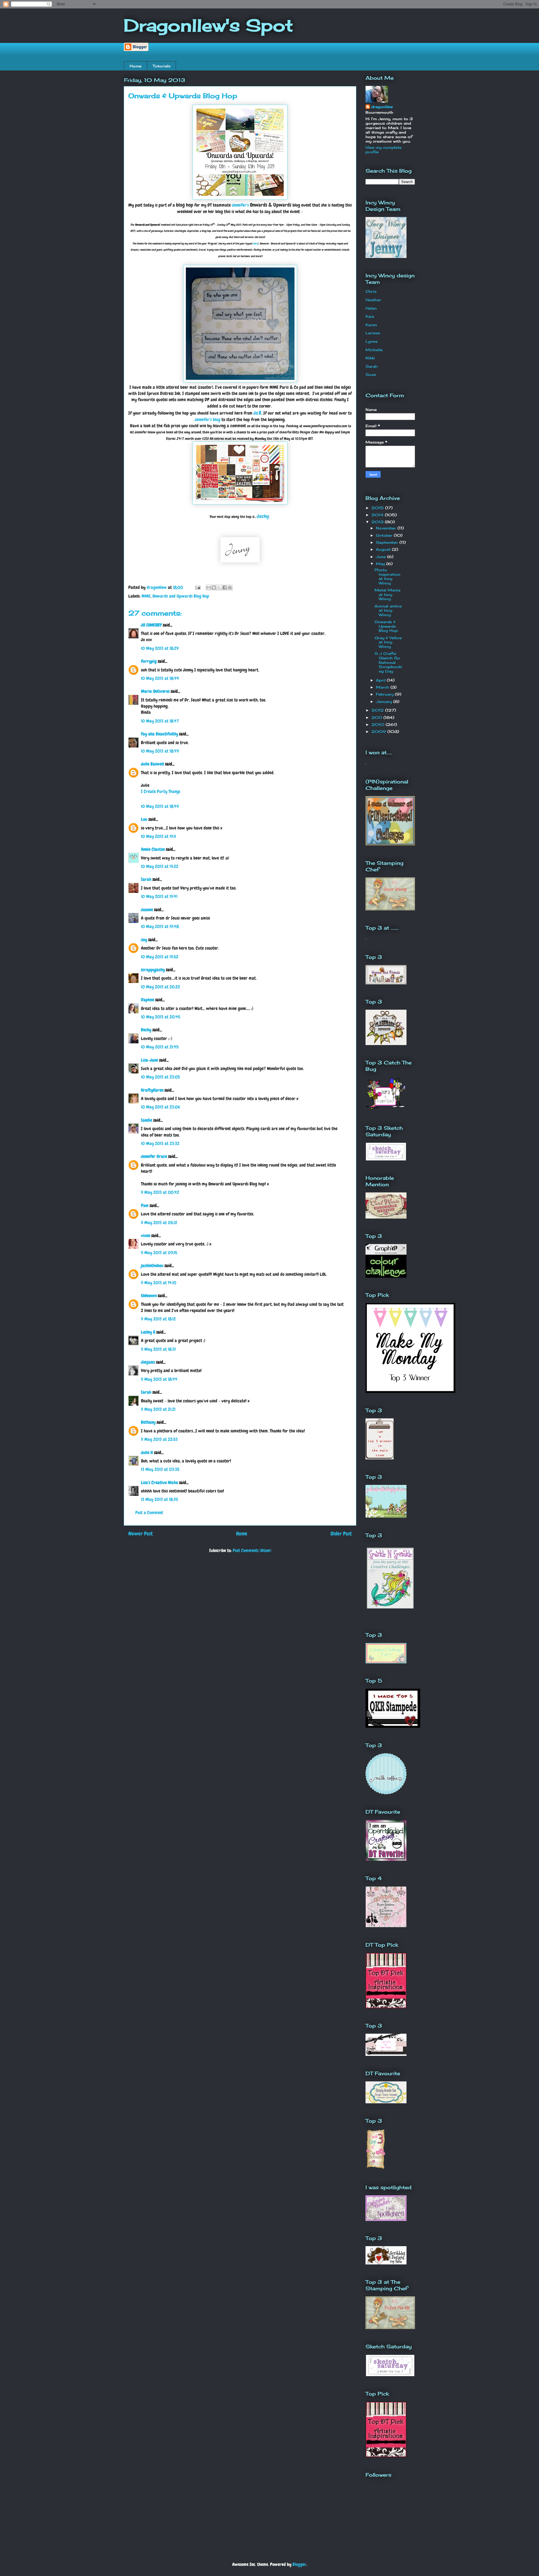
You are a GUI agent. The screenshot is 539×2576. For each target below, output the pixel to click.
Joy (144, 940)
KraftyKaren (152, 1090)
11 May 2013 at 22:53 (159, 1439)
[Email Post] (197, 587)
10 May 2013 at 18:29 (160, 648)
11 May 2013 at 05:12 (159, 1223)
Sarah (146, 879)
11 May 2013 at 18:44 (159, 1379)
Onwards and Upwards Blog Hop (181, 596)
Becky (146, 1030)
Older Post (341, 1534)
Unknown (149, 1296)
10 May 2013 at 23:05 (160, 1077)
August (384, 549)
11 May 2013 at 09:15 (159, 1253)
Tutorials (162, 66)
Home (136, 66)
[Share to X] (219, 588)
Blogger (299, 2564)
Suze (371, 374)
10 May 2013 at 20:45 (161, 1017)
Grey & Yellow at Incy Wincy (388, 642)
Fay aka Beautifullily (159, 734)
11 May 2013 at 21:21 (158, 1409)
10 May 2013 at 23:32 (160, 1143)
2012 (378, 710)
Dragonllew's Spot (208, 25)
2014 (378, 515)
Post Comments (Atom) (252, 1550)
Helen (371, 308)
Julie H (147, 1452)
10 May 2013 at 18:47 (160, 721)
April (381, 680)
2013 (378, 522)
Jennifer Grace (154, 1156)
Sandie (147, 1120)
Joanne (147, 910)
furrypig (149, 661)
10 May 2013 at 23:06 (160, 1107)
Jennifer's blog (208, 420)
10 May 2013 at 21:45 (160, 1047)
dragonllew (382, 107)
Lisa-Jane (149, 1060)
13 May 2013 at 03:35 (160, 1469)
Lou (144, 819)
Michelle (374, 350)
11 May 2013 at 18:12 (158, 1319)
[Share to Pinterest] (230, 588)
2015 (378, 508)
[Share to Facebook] (225, 588)
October (385, 535)
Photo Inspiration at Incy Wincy (387, 576)
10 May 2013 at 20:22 (160, 987)
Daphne (148, 1000)
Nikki (370, 358)
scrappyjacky (153, 970)
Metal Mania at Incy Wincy (387, 594)
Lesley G (148, 1332)
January (385, 701)
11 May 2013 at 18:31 (158, 1349)
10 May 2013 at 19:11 (158, 836)
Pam (145, 1205)
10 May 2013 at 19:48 (160, 926)
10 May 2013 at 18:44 (160, 678)
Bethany (148, 1422)
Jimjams (148, 1362)
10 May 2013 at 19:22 (160, 866)
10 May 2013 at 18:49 (160, 751)
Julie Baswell (152, 764)
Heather (373, 300)
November (387, 528)
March (383, 687)
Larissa (373, 333)
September (388, 542)
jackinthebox (152, 1266)
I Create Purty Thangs (161, 791)
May (381, 564)
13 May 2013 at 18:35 (159, 1499)
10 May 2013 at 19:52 (160, 957)
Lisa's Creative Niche (159, 1483)
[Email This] (209, 588)
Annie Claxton (153, 849)
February (385, 694)
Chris (371, 291)
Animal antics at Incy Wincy (388, 610)
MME (146, 596)
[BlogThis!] (214, 588)
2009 (379, 732)
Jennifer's (240, 205)
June (382, 557)
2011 (377, 717)
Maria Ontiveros (155, 691)
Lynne (372, 341)
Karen (371, 325)
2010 (379, 724)
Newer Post (141, 1534)
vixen (146, 1236)
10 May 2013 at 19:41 (159, 896)
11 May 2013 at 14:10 (159, 1283)
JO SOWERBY (151, 625)
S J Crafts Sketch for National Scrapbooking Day (388, 662)
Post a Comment (149, 1513)
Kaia (370, 316)
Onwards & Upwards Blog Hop (386, 626)
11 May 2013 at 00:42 (160, 1192)
